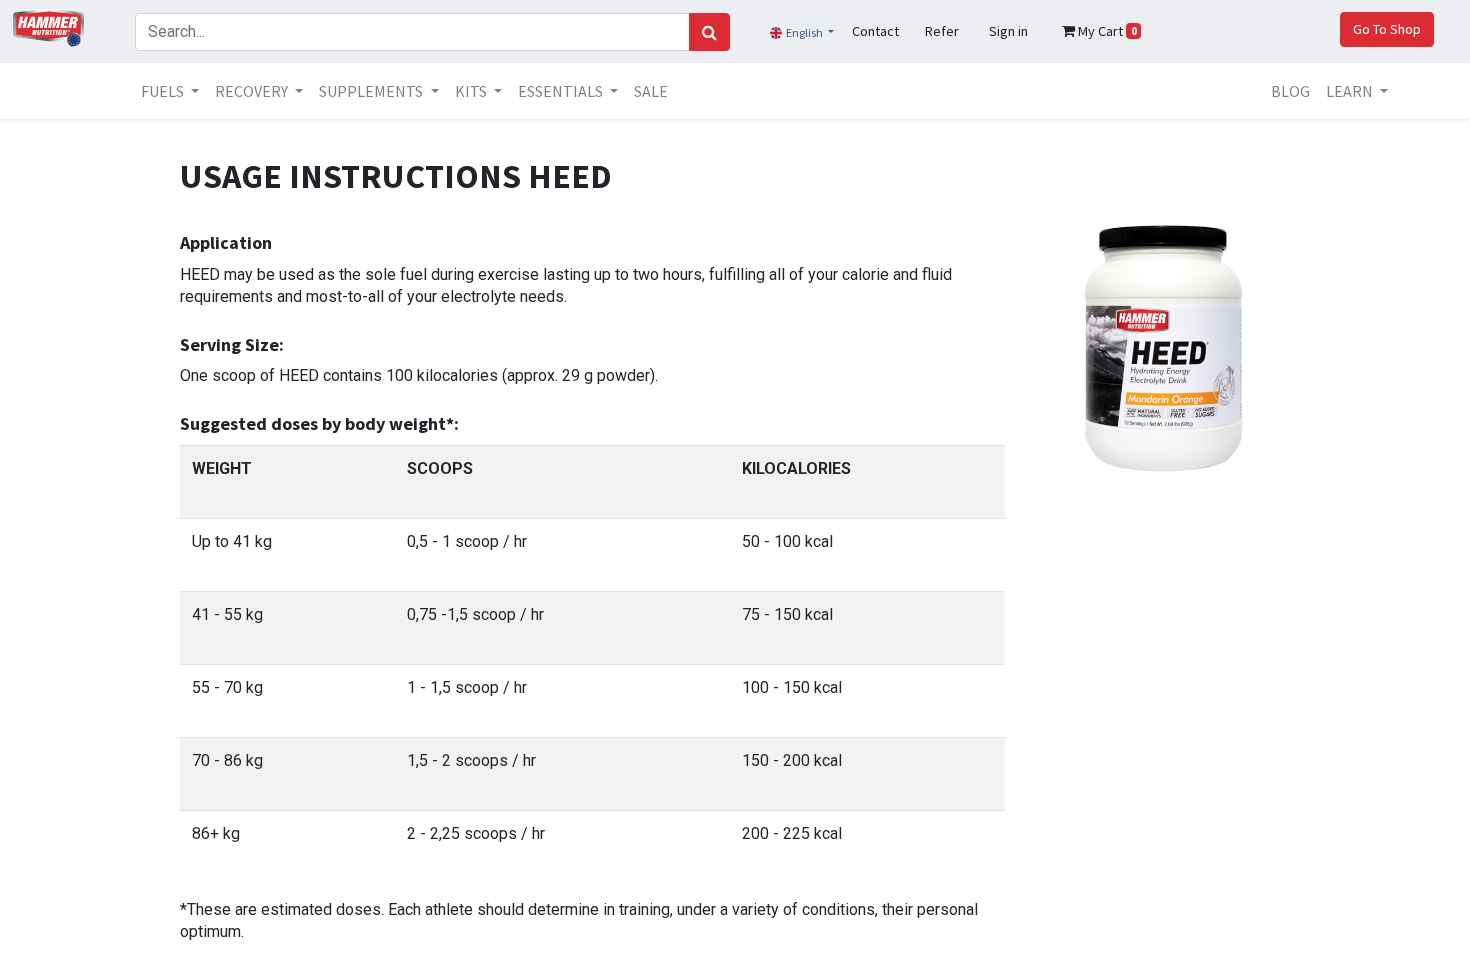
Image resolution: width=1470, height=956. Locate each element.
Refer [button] (942, 31)
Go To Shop (1387, 29)
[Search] (709, 32)
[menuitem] (651, 91)
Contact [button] (875, 31)
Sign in (1008, 31)
